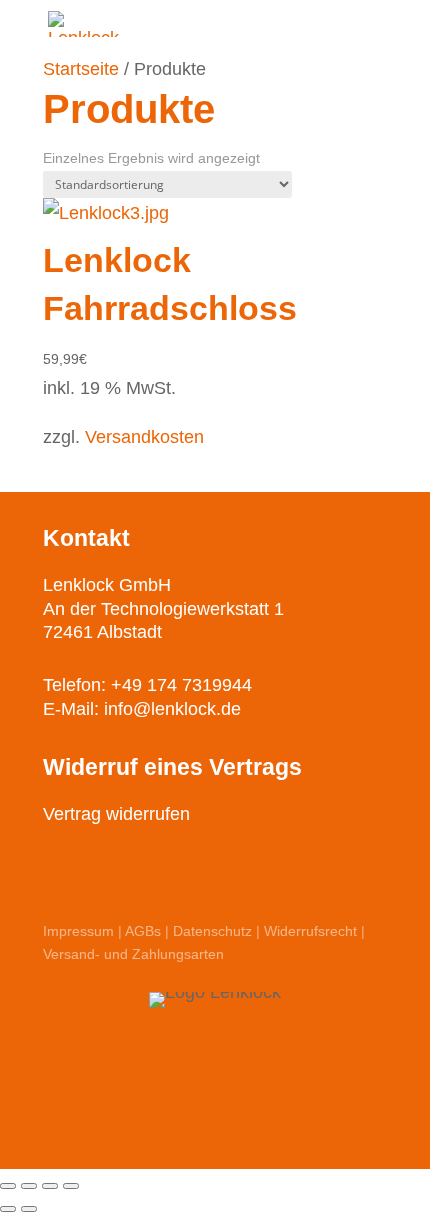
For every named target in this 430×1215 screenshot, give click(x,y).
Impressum (78, 931)
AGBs (143, 931)
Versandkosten (144, 437)
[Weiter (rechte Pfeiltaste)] (29, 1209)
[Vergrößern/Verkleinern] (71, 1186)
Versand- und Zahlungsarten (133, 954)
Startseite (81, 69)
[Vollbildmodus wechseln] (50, 1186)
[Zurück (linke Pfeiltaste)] (8, 1209)
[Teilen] (29, 1186)
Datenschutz (212, 931)
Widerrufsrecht (310, 931)
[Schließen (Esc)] (8, 1186)
